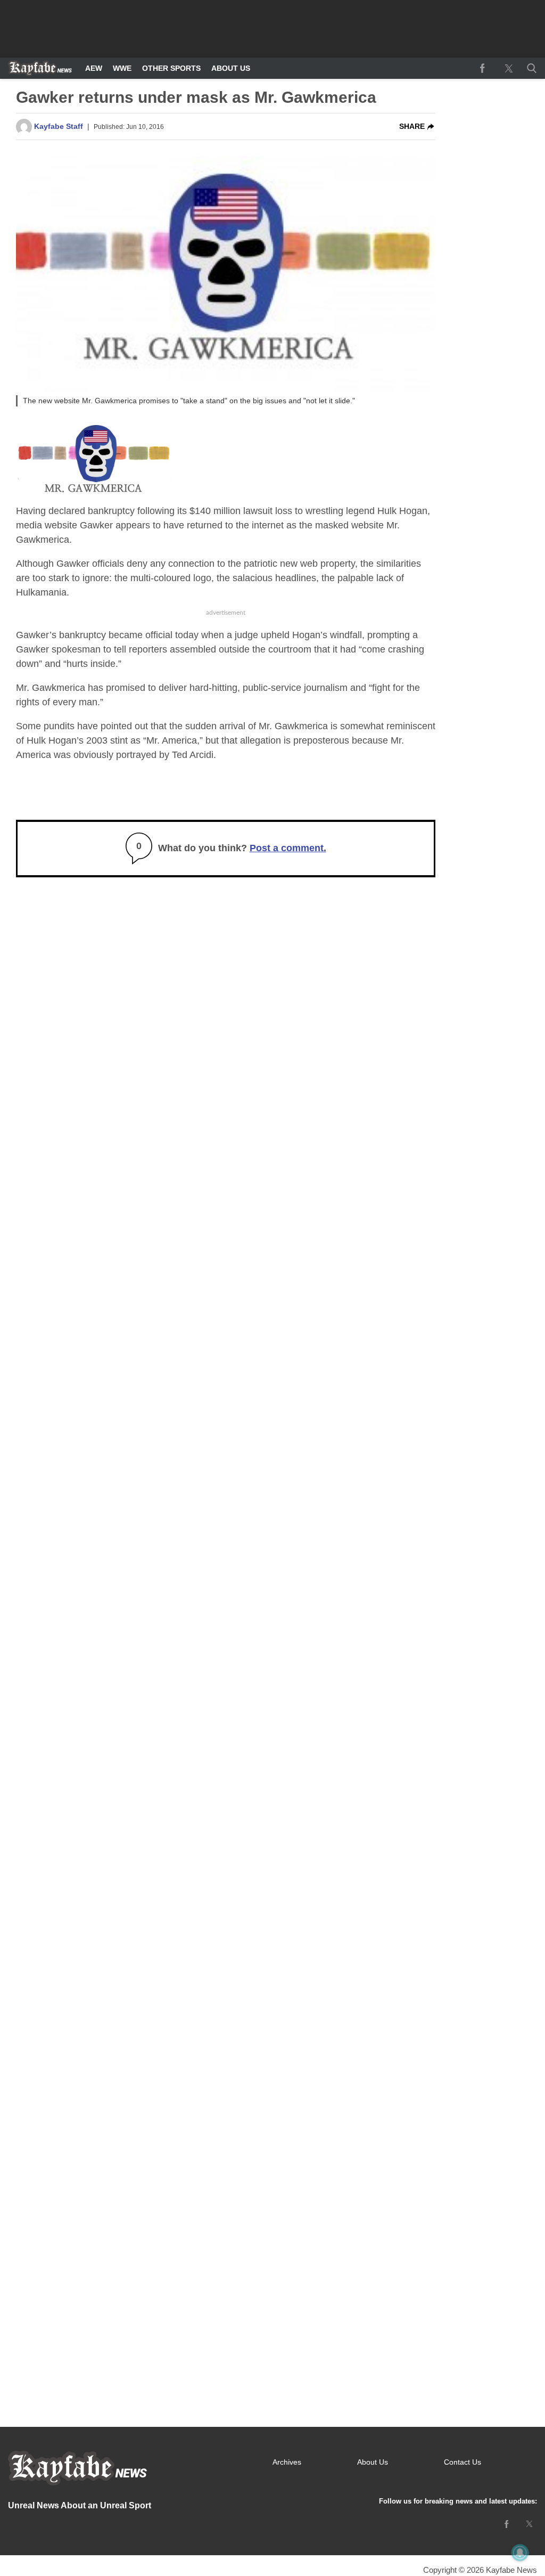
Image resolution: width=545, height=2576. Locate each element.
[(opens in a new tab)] (482, 68)
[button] (530, 68)
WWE (122, 68)
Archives (287, 2462)
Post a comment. (288, 848)
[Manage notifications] (520, 2553)
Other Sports (171, 68)
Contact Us (463, 2462)
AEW (94, 68)
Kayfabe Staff (59, 126)
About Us (231, 68)
